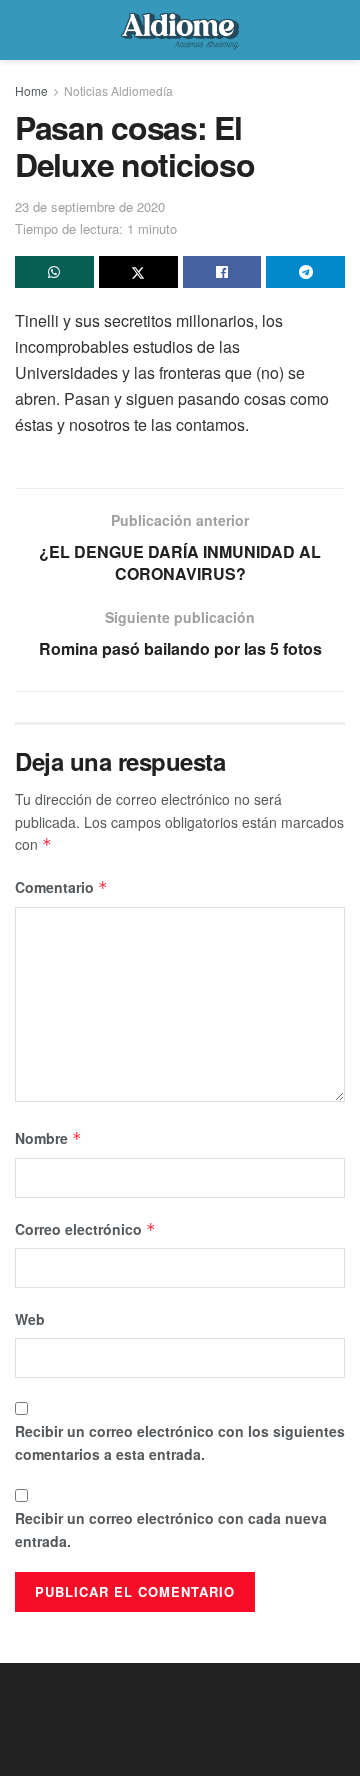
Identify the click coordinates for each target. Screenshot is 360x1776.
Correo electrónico (85, 1229)
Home (31, 90)
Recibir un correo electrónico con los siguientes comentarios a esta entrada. (180, 1442)
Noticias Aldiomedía (118, 90)
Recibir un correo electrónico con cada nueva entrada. (171, 1529)
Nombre (48, 1138)
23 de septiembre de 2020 (90, 206)
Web (30, 1319)
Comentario (61, 887)
